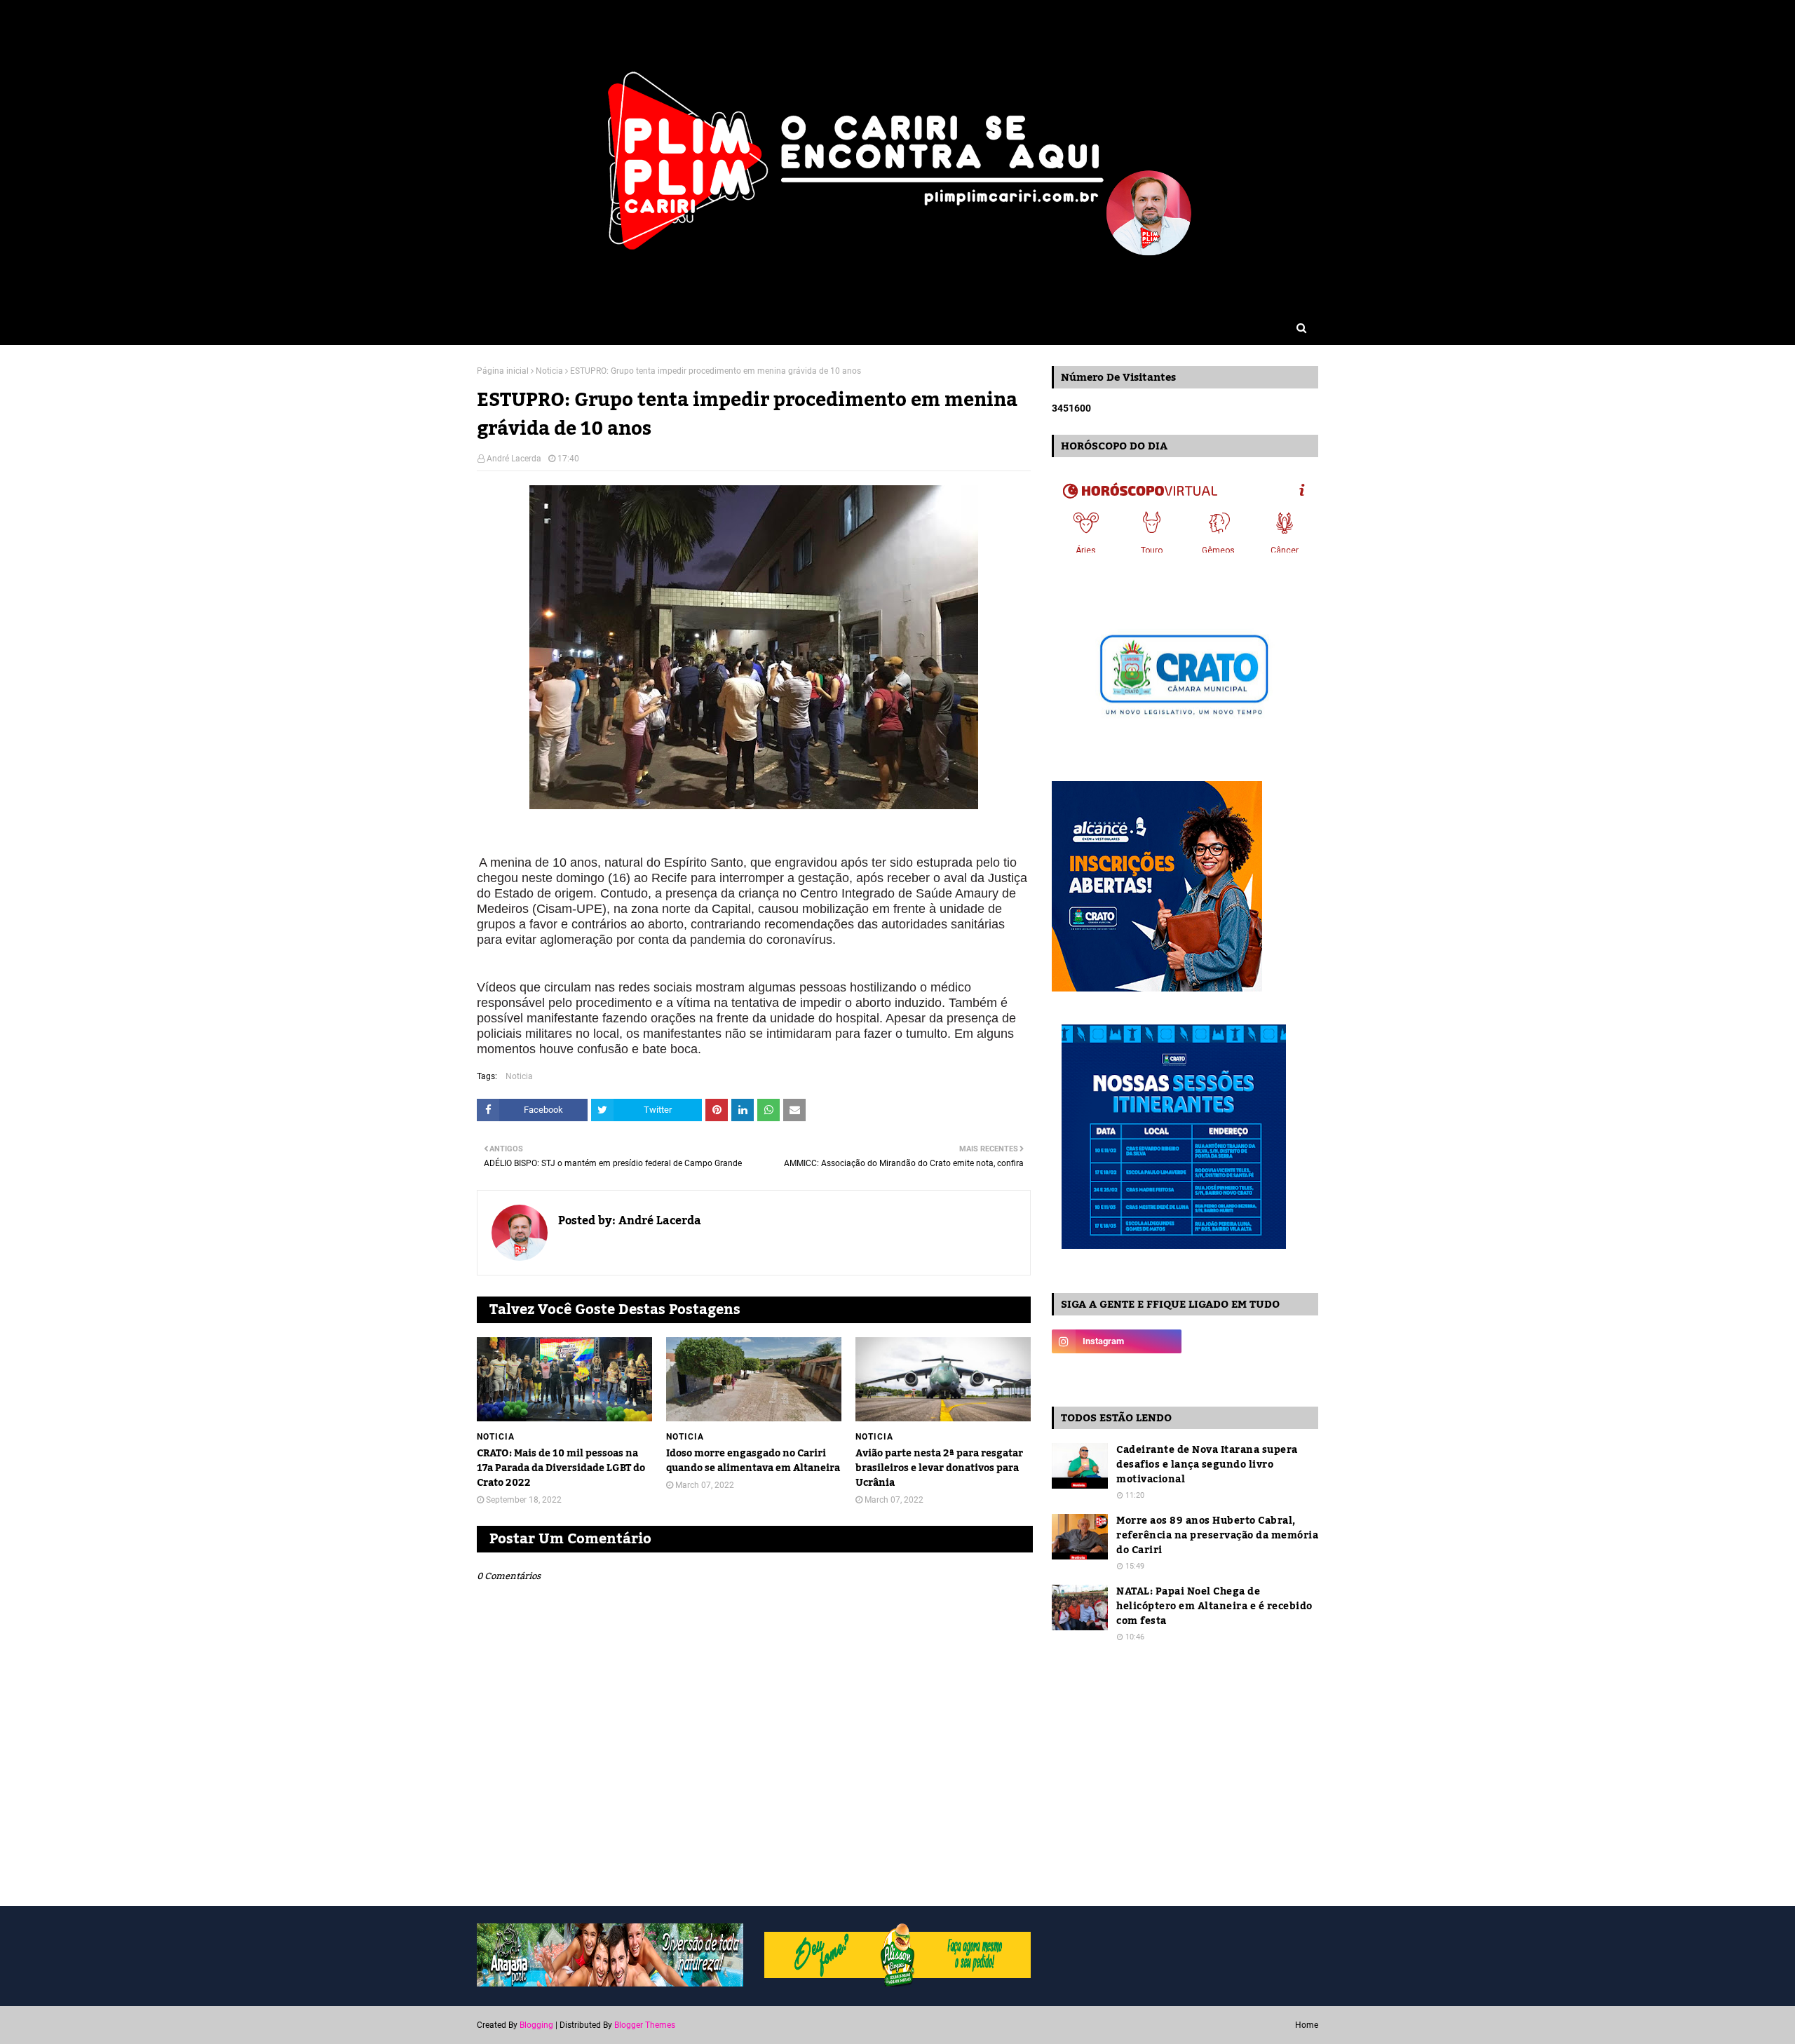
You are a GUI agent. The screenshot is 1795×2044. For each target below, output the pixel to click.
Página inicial (503, 371)
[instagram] (1117, 1341)
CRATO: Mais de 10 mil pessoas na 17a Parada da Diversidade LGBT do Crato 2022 (561, 1469)
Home (1307, 2025)
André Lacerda (514, 459)
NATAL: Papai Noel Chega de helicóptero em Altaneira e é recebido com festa (1214, 1607)
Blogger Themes (645, 2025)
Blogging (536, 2025)
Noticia (549, 371)
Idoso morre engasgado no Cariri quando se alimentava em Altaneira (753, 1461)
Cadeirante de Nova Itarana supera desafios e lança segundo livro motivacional (1207, 1465)
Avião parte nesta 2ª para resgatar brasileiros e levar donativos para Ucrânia (939, 1469)
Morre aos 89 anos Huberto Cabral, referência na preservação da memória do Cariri (1217, 1536)
